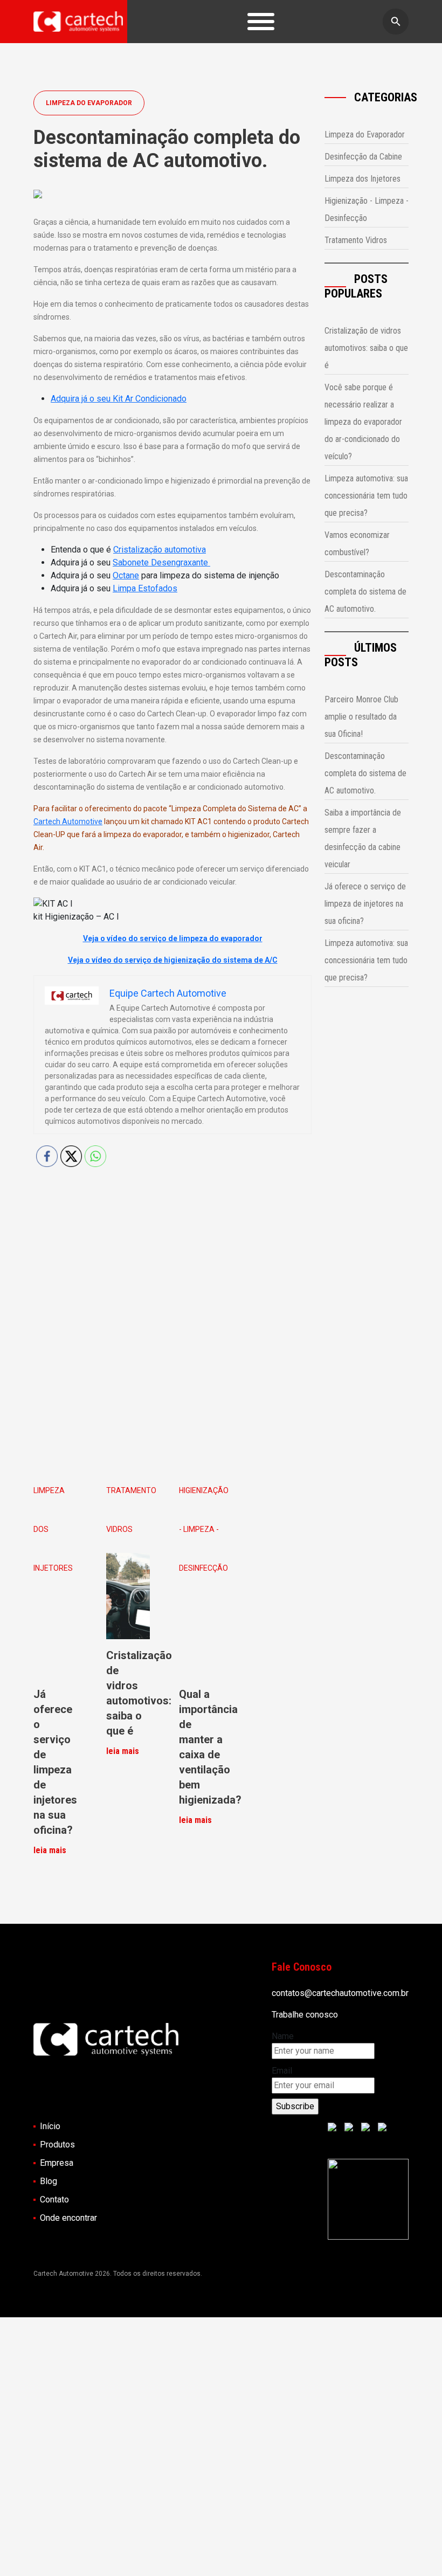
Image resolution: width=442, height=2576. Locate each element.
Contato (54, 2199)
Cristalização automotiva (160, 550)
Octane (126, 575)
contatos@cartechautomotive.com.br (340, 1993)
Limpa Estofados (145, 588)
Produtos (57, 2145)
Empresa (57, 2163)
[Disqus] (172, 1316)
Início (50, 2126)
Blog (49, 2181)
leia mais (50, 1850)
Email (282, 2071)
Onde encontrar (68, 2218)
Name (283, 2036)
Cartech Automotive (68, 821)
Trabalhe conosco (305, 2015)
